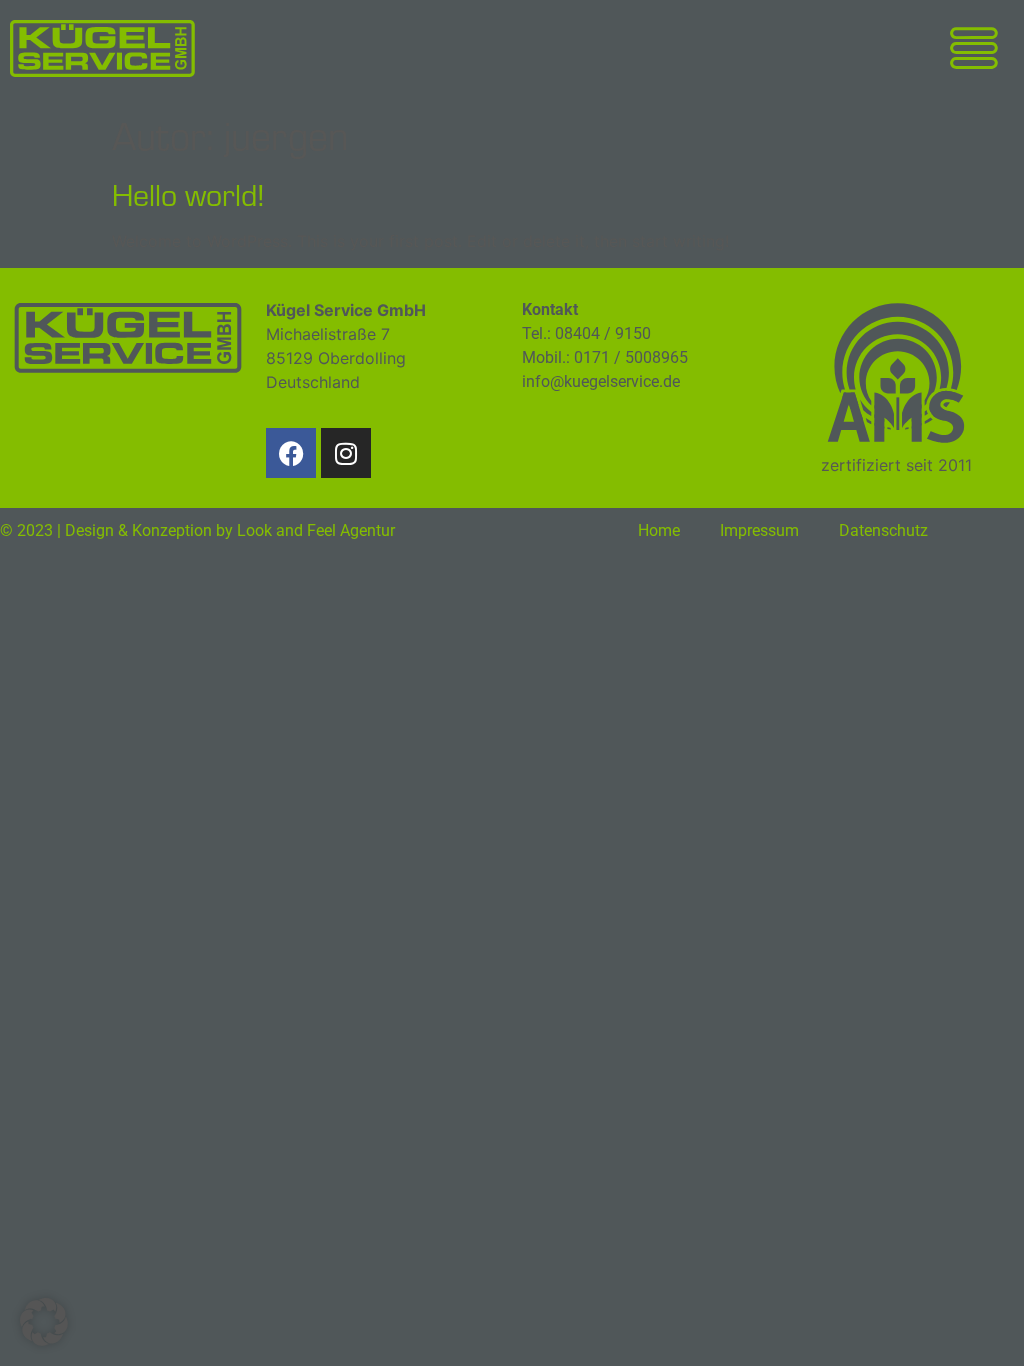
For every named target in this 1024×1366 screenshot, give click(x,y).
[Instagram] (346, 453)
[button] (44, 1322)
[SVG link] (102, 48)
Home (659, 530)
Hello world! (188, 194)
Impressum (759, 530)
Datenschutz (883, 530)
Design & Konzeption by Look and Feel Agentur (230, 530)
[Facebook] (291, 453)
